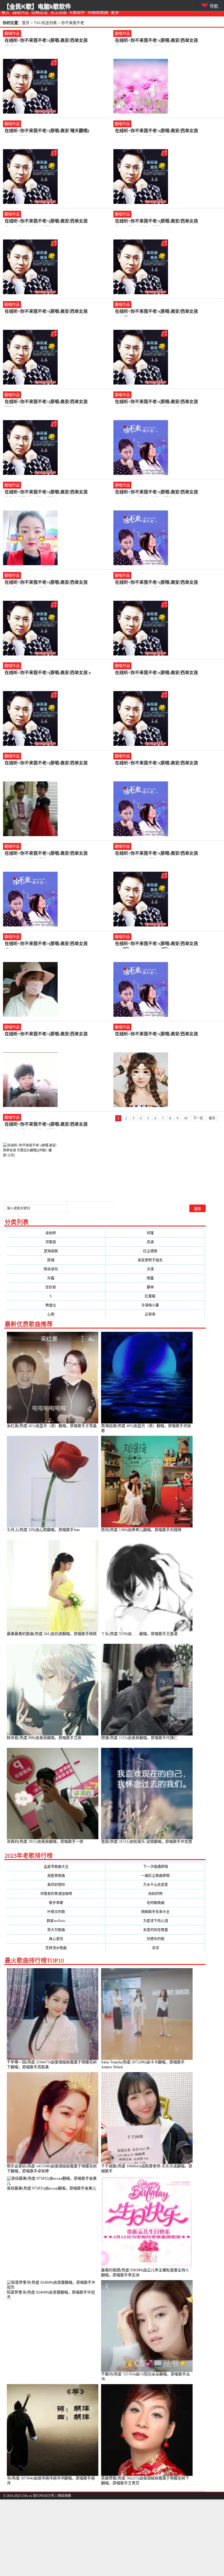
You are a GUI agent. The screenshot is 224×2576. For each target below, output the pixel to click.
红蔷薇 (155, 1296)
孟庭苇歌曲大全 (56, 1866)
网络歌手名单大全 (155, 1912)
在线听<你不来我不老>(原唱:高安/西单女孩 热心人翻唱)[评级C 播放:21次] (157, 222)
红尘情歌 (156, 1251)
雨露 (156, 1278)
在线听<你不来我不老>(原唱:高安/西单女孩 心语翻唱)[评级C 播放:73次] (46, 854)
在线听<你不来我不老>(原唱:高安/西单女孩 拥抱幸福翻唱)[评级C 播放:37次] (46, 493)
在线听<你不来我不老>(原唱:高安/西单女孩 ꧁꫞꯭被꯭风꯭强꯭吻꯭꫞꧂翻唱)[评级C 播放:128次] (157, 944)
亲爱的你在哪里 (156, 1930)
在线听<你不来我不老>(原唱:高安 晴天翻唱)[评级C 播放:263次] (47, 131)
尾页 (212, 1118)
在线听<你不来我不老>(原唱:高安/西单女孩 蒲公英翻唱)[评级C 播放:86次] (157, 41)
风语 (156, 1242)
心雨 (56, 1314)
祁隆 (156, 1233)
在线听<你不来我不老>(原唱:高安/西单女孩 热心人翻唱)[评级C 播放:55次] (46, 222)
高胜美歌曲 (56, 1875)
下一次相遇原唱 (156, 1866)
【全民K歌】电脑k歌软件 (37, 6)
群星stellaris (56, 1921)
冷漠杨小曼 (155, 1305)
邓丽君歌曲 (98, 12)
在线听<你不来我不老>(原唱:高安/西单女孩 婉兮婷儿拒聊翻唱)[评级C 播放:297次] (157, 673)
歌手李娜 (56, 1903)
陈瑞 (56, 1260)
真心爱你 (56, 1939)
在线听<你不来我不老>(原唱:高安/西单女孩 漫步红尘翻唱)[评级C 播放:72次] (46, 944)
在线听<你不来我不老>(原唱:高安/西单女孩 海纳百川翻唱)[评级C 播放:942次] (46, 312)
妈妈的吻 (155, 1894)
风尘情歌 (59, 12)
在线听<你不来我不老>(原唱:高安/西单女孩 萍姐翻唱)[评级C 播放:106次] (46, 583)
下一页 (198, 1118)
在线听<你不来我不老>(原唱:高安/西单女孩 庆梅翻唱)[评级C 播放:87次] (157, 763)
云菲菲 (155, 1314)
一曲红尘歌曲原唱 (155, 1875)
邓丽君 (56, 1242)
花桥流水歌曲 (56, 1948)
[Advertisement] (112, 2538)
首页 (5, 12)
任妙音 (56, 1287)
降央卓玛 (56, 1269)
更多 (115, 12)
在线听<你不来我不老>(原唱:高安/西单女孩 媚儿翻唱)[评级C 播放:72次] (157, 1034)
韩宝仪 (56, 1305)
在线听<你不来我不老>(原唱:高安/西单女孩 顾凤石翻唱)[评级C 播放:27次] (157, 583)
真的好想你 (56, 1885)
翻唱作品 (20, 12)
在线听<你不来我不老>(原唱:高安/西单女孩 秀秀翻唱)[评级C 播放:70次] (46, 41)
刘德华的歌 (156, 1939)
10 (186, 1118)
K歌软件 (77, 12)
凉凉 (155, 1948)
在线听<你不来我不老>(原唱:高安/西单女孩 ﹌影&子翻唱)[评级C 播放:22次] (46, 402)
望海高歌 (56, 1251)
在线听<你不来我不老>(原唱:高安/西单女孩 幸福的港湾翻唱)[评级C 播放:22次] (157, 402)
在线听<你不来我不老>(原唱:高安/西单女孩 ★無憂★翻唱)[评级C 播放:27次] (157, 312)
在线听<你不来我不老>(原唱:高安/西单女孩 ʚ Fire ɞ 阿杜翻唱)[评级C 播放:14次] (48, 673)
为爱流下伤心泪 (156, 1921)
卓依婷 (56, 1233)
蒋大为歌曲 (56, 1930)
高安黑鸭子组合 (155, 1260)
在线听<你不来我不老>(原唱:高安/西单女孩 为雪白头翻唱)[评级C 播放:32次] (46, 1125)
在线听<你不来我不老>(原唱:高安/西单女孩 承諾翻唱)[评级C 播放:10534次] (46, 1034)
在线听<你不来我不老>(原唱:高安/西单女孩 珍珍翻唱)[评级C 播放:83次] (46, 763)
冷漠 (156, 1269)
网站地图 (64, 2496)
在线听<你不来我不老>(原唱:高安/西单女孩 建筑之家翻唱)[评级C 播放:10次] (157, 131)
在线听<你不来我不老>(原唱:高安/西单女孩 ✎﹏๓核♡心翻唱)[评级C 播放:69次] (157, 493)
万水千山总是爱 (156, 1885)
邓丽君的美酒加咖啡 (56, 1894)
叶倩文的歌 (56, 1912)
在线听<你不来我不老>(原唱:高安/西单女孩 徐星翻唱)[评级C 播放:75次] (157, 854)
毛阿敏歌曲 (156, 1903)
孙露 (56, 1278)
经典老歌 (40, 12)
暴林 (156, 1287)
